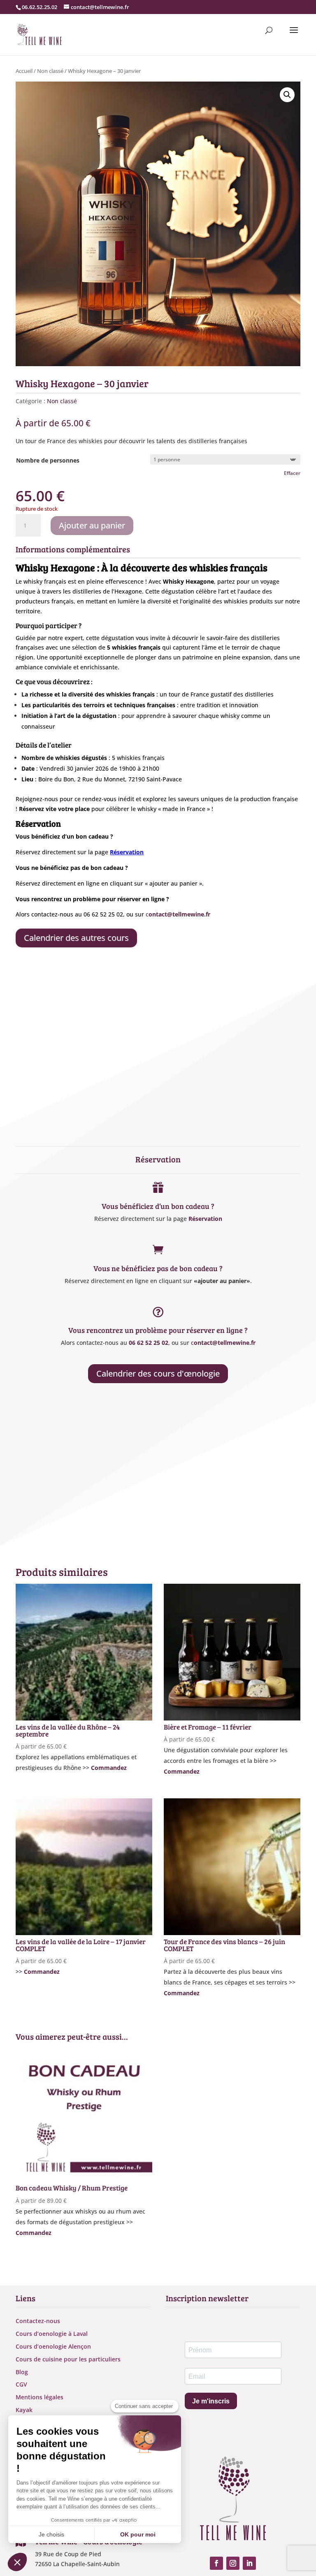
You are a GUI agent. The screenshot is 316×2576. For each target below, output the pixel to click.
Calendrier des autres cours (76, 938)
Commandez (109, 1768)
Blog (22, 2372)
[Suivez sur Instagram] (233, 2563)
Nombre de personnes (48, 460)
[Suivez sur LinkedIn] (249, 2563)
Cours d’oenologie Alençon (53, 2346)
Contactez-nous (38, 2321)
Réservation (205, 1219)
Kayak (24, 2410)
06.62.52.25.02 (39, 7)
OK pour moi (138, 2534)
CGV (21, 2384)
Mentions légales (39, 2397)
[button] (287, 95)
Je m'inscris (211, 2401)
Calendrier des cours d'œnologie (158, 1373)
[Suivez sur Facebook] (216, 2563)
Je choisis (51, 2534)
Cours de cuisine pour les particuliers (68, 2359)
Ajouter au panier (92, 525)
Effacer (292, 473)
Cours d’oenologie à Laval (52, 2334)
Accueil (24, 71)
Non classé (50, 71)
